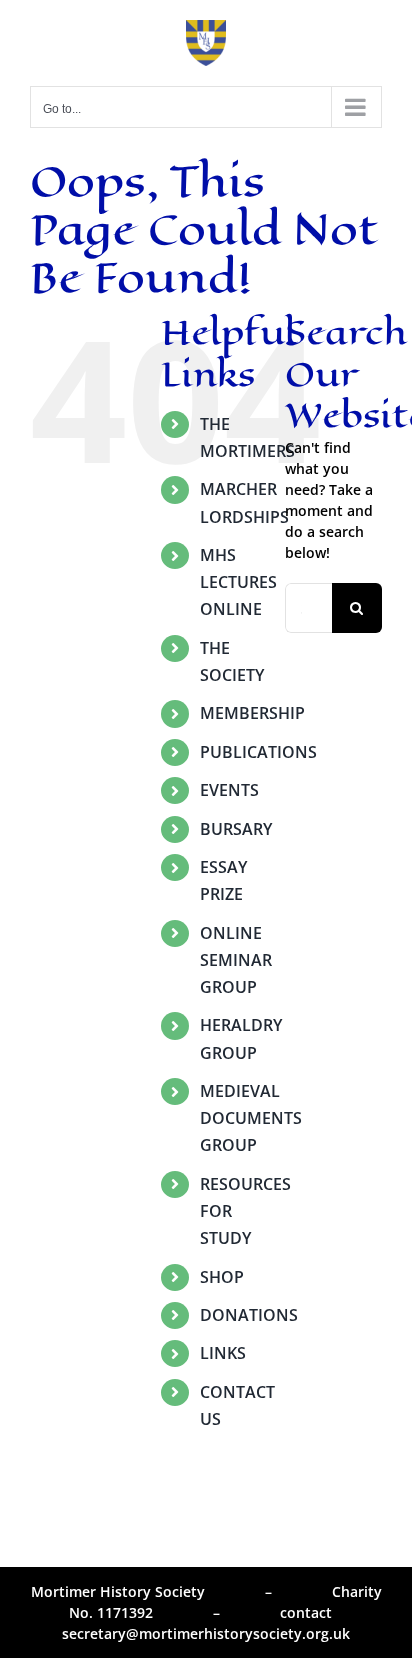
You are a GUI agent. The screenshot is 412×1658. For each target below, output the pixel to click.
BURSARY (236, 829)
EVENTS (229, 790)
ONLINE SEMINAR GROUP (236, 960)
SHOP (222, 1277)
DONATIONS (249, 1315)
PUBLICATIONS (258, 752)
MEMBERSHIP (252, 713)
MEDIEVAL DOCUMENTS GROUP (251, 1118)
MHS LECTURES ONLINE (238, 582)
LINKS (223, 1353)
